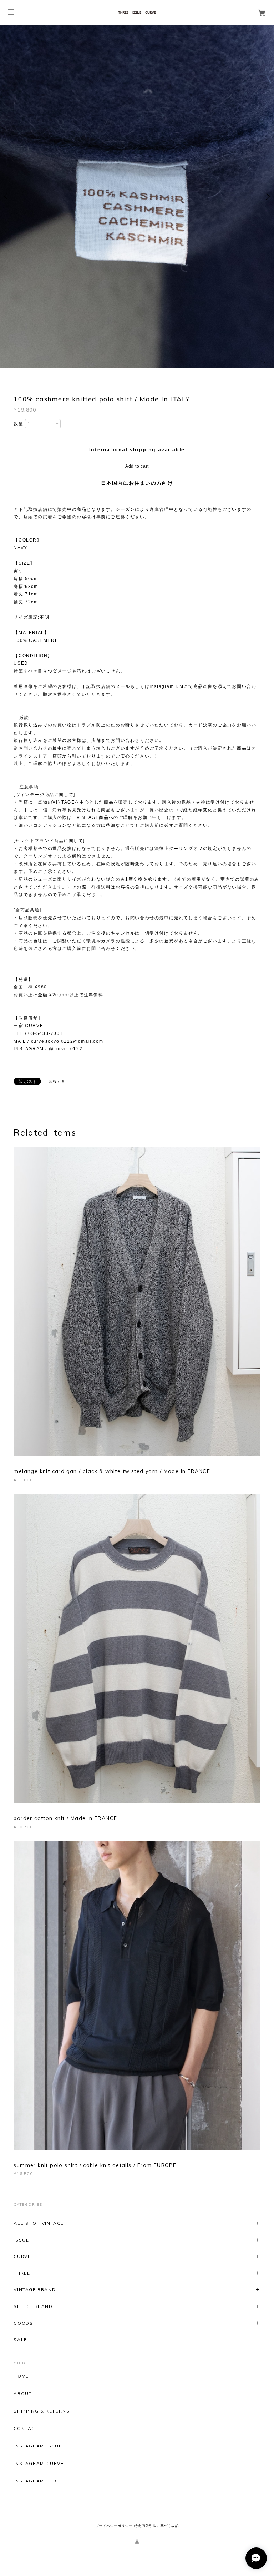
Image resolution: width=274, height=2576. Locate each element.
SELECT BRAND (33, 2306)
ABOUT (23, 2394)
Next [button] (267, 196)
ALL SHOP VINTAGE (39, 2223)
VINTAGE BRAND (35, 2290)
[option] (137, 196)
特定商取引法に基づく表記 (156, 2526)
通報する (57, 1081)
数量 (18, 424)
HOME (21, 2376)
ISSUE (21, 2240)
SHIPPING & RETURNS (42, 2411)
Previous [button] (7, 196)
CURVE (22, 2256)
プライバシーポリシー (114, 2526)
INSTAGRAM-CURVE (39, 2464)
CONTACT (26, 2429)
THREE (22, 2273)
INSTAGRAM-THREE (38, 2481)
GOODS (23, 2323)
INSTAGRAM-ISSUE (38, 2446)
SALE (20, 2339)
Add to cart (137, 466)
